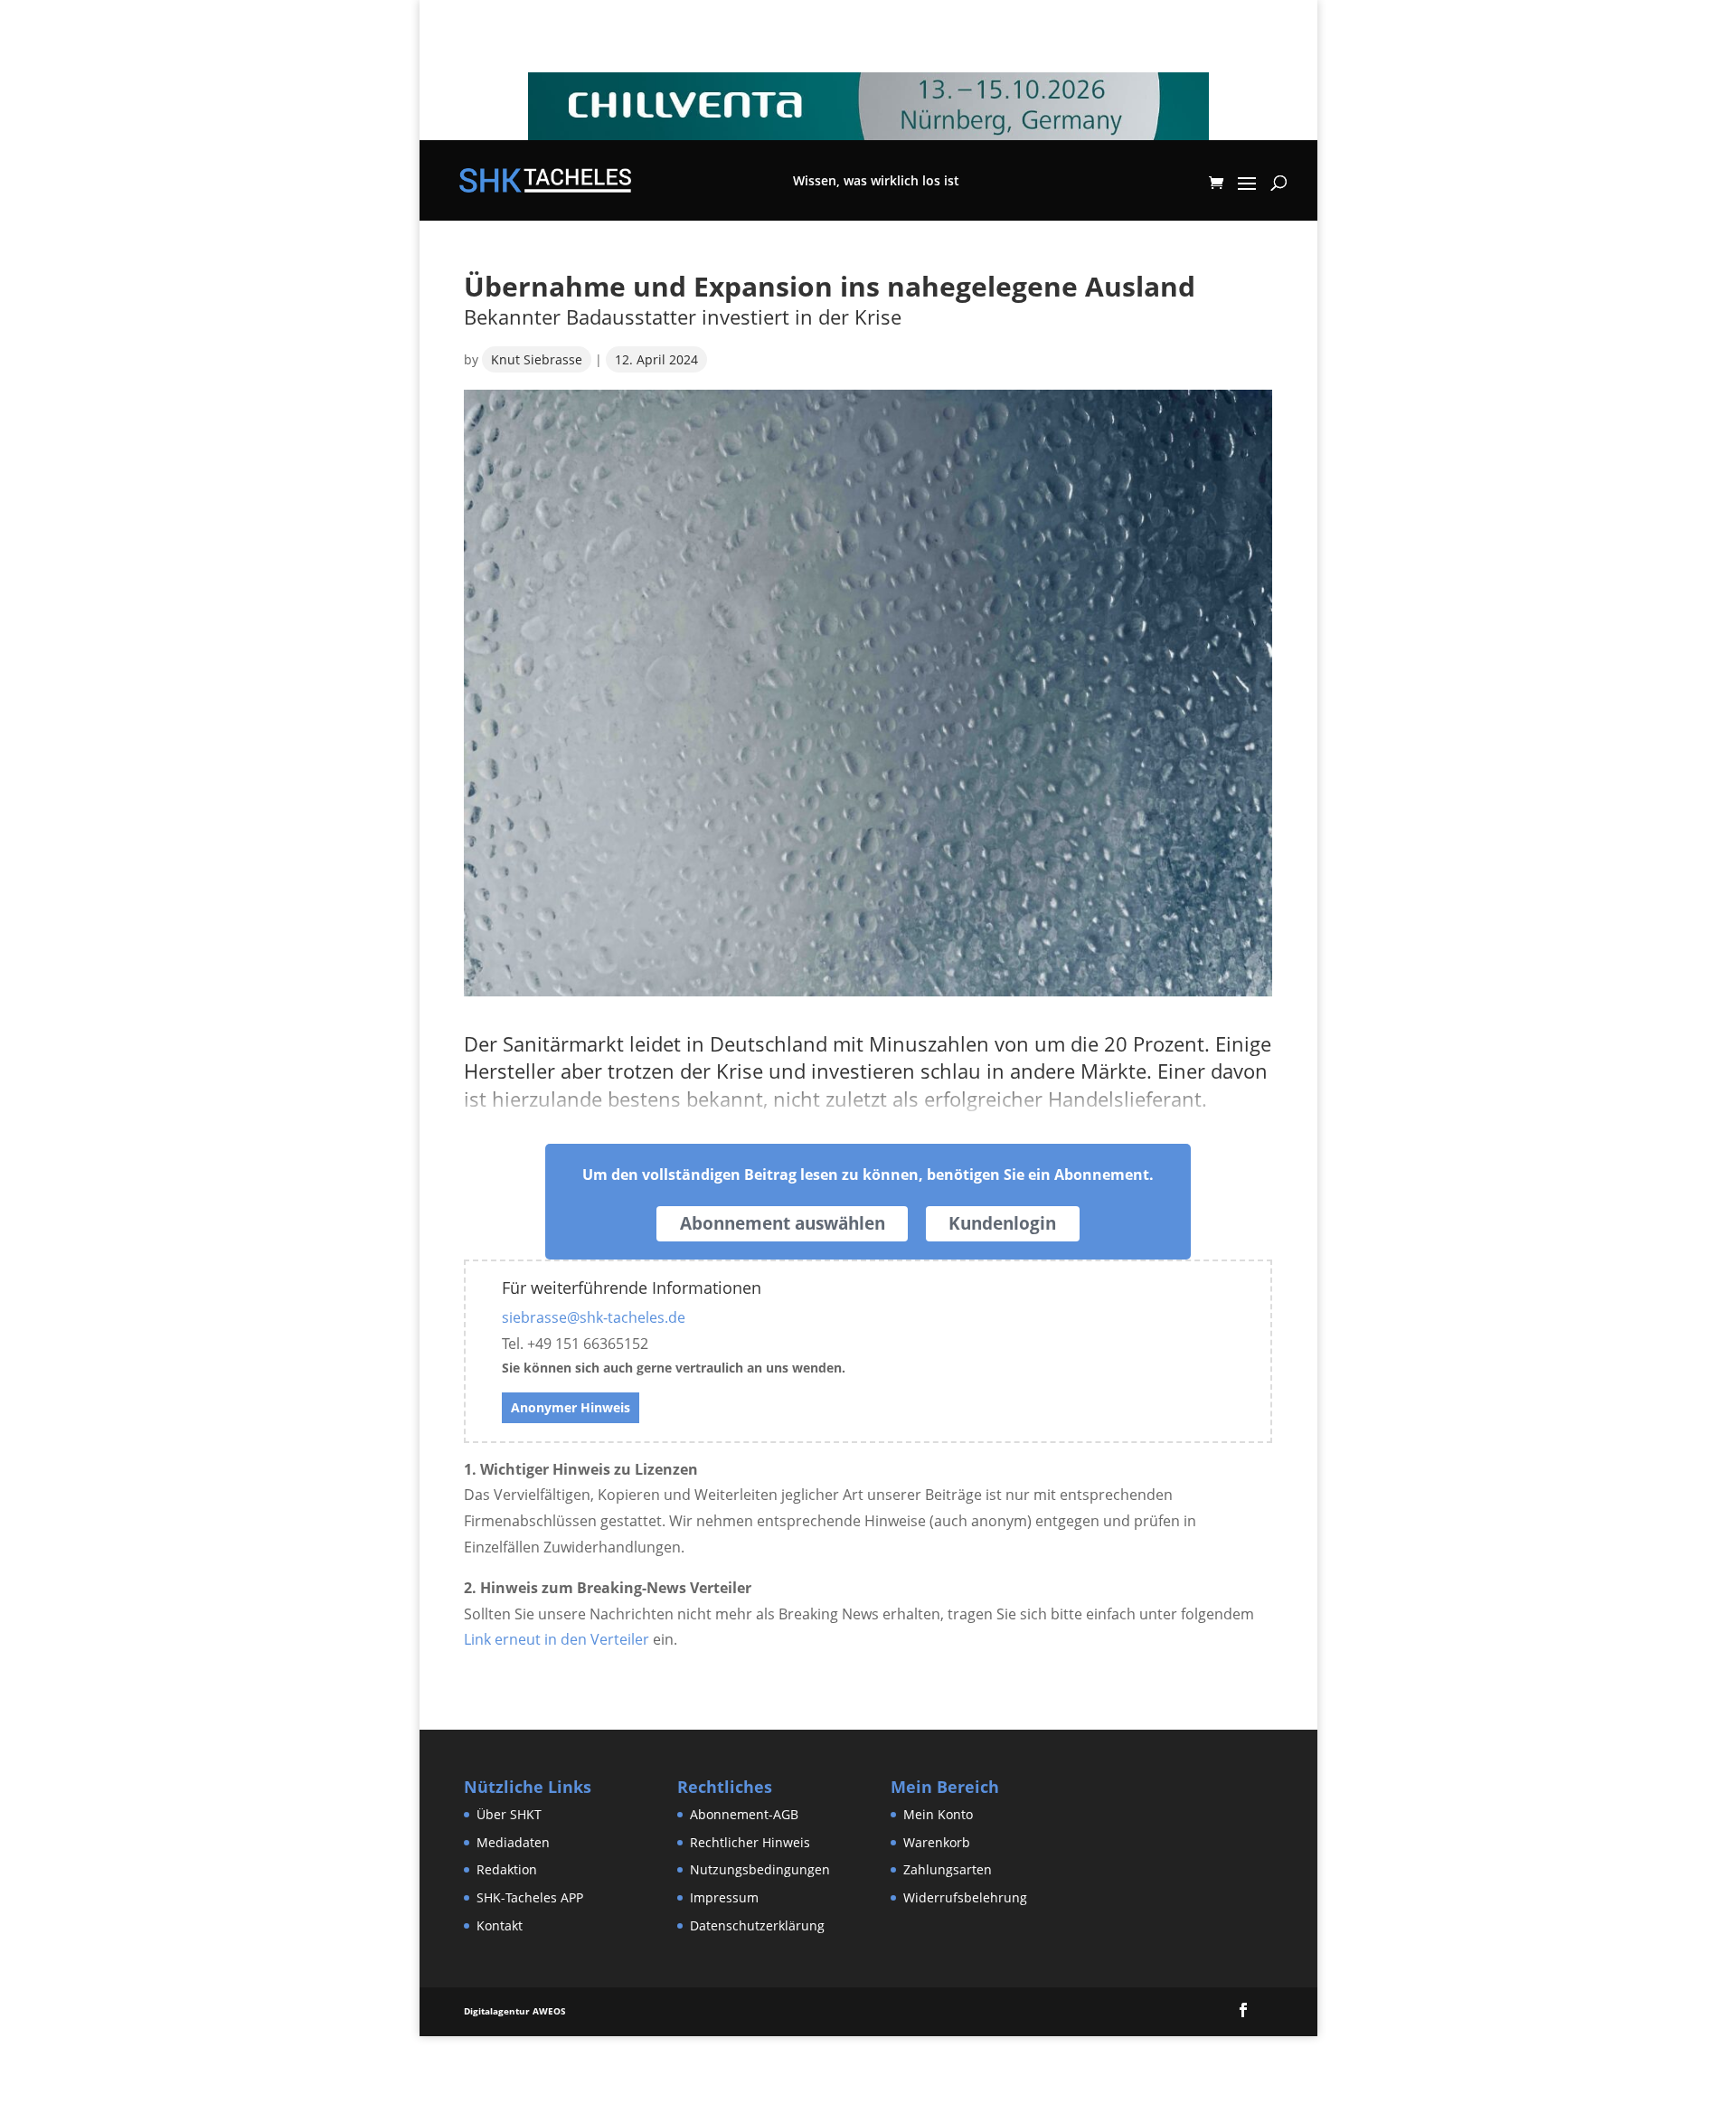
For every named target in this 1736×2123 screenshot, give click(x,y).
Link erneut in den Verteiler (557, 1639)
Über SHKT (509, 1814)
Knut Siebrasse (537, 359)
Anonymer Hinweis (571, 1407)
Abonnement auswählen (783, 1223)
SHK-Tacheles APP (530, 1897)
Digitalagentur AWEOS (515, 2011)
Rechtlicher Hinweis (750, 1842)
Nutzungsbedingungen (760, 1869)
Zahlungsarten (948, 1869)
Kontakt (500, 1925)
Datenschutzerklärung (757, 1925)
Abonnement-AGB (744, 1814)
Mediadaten (513, 1842)
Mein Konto (938, 1814)
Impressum (724, 1897)
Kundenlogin (1002, 1223)
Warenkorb (937, 1842)
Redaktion (507, 1869)
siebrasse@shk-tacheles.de (594, 1317)
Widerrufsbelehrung (965, 1897)
